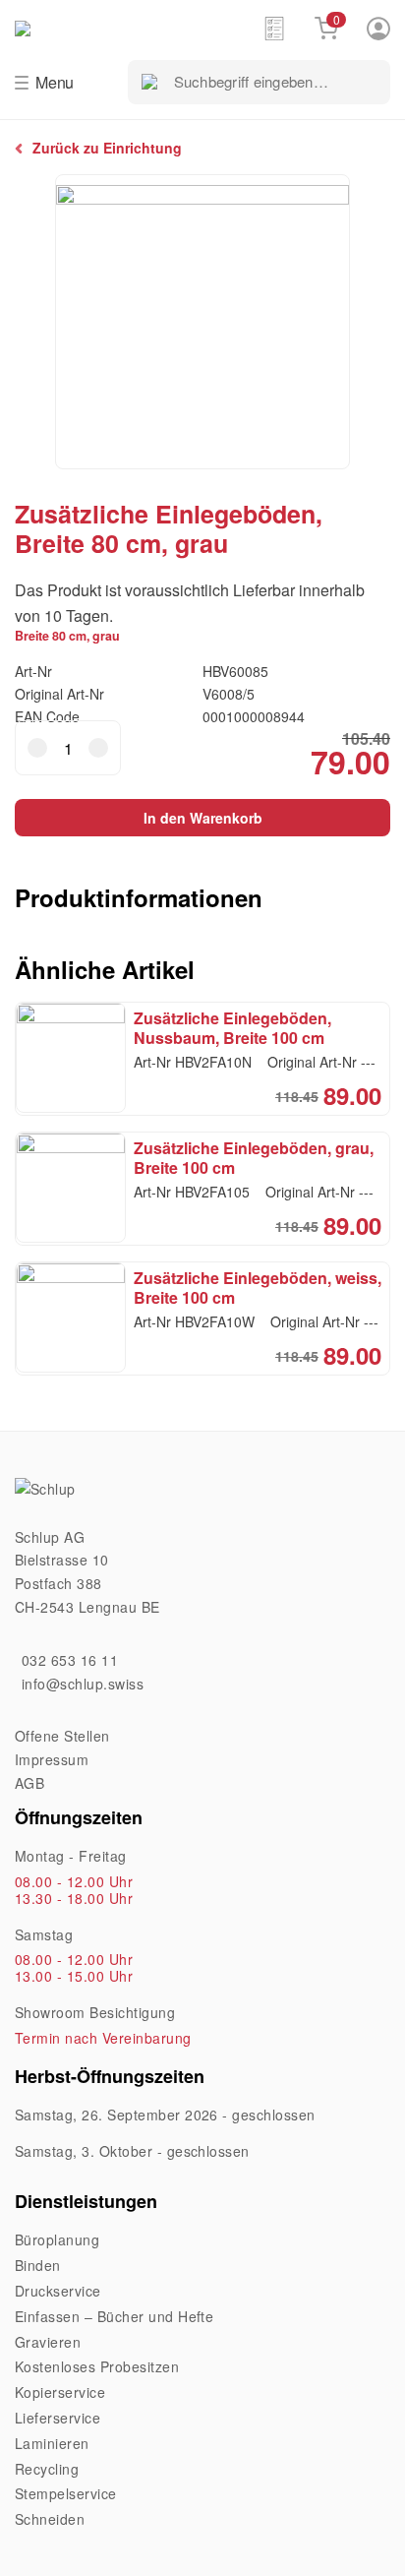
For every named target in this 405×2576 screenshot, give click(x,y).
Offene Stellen (62, 1736)
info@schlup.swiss (83, 1684)
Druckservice (58, 2291)
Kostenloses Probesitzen (97, 2366)
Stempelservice (66, 2493)
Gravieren (48, 2342)
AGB (29, 1783)
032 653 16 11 (70, 1660)
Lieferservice (58, 2418)
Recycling (47, 2469)
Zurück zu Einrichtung (107, 148)
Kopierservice (60, 2392)
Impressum (52, 1759)
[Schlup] (139, 27)
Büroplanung (57, 2239)
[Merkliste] (274, 28)
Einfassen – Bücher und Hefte (114, 2316)
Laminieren (52, 2443)
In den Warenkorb (203, 818)
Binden (38, 2265)
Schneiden (50, 2519)
